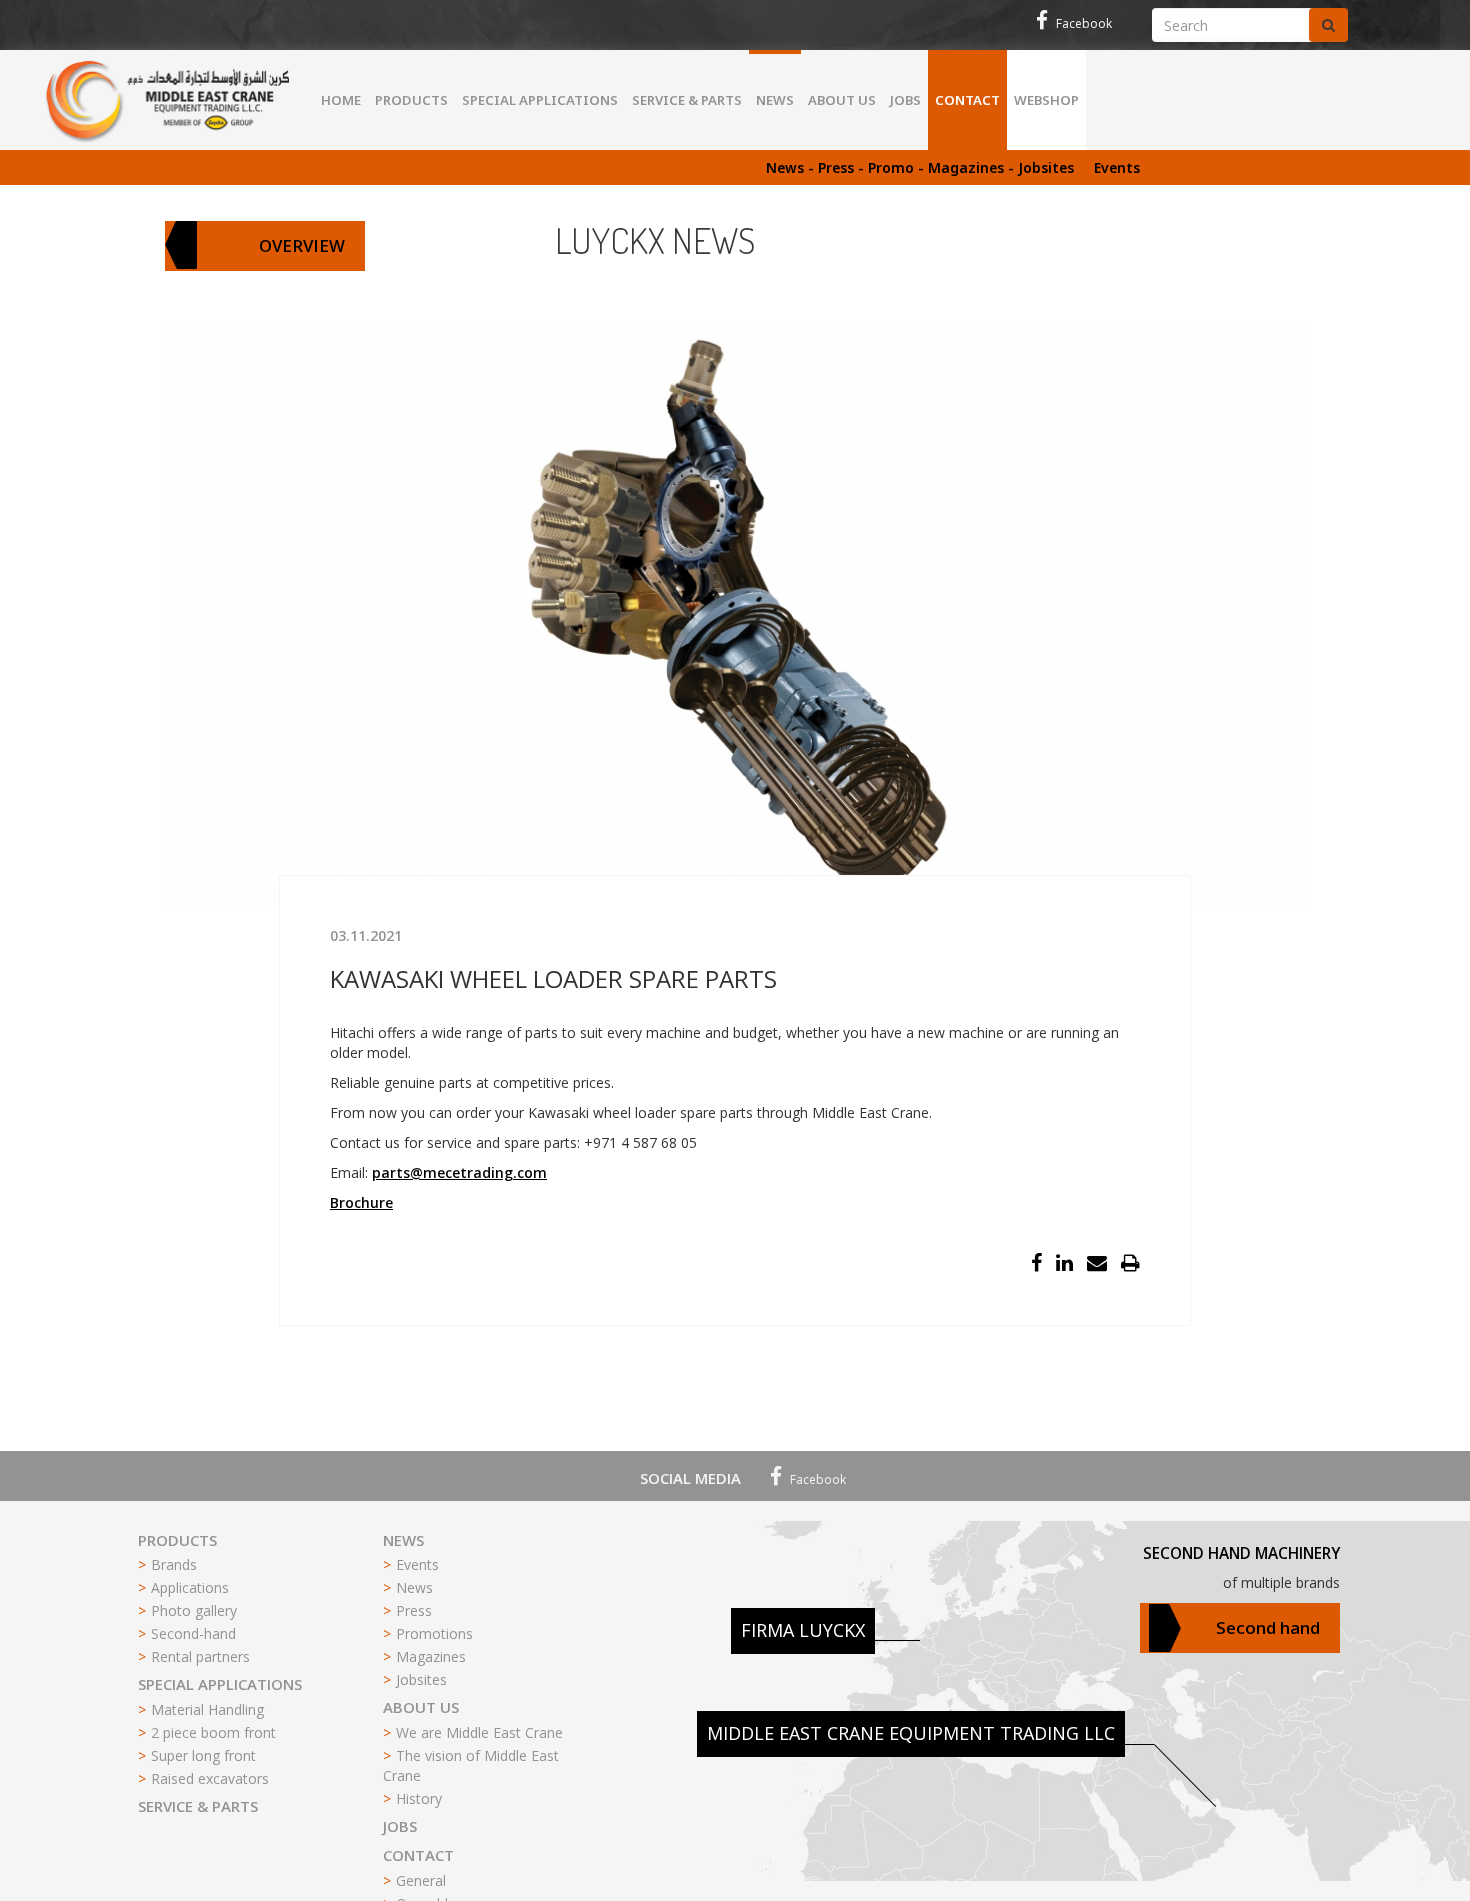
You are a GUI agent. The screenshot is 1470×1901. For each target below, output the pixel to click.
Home (341, 100)
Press (414, 1610)
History (419, 1798)
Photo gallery (194, 1610)
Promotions (434, 1633)
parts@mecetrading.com (459, 1172)
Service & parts (687, 100)
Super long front (203, 1755)
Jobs (905, 100)
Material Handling (207, 1709)
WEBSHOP (1046, 100)
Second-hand (193, 1633)
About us (842, 100)
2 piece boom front (213, 1732)
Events (1117, 167)
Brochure (361, 1202)
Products (411, 100)
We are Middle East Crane (479, 1732)
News (775, 100)
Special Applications (540, 100)
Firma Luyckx (803, 1630)
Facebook (1082, 23)
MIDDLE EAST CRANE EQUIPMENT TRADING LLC (911, 1733)
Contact (967, 100)
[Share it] (1038, 1264)
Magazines (431, 1656)
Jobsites (421, 1679)
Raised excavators (210, 1778)
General (421, 1880)
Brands (174, 1564)
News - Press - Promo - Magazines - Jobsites (920, 167)
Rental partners (200, 1656)
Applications (190, 1587)
